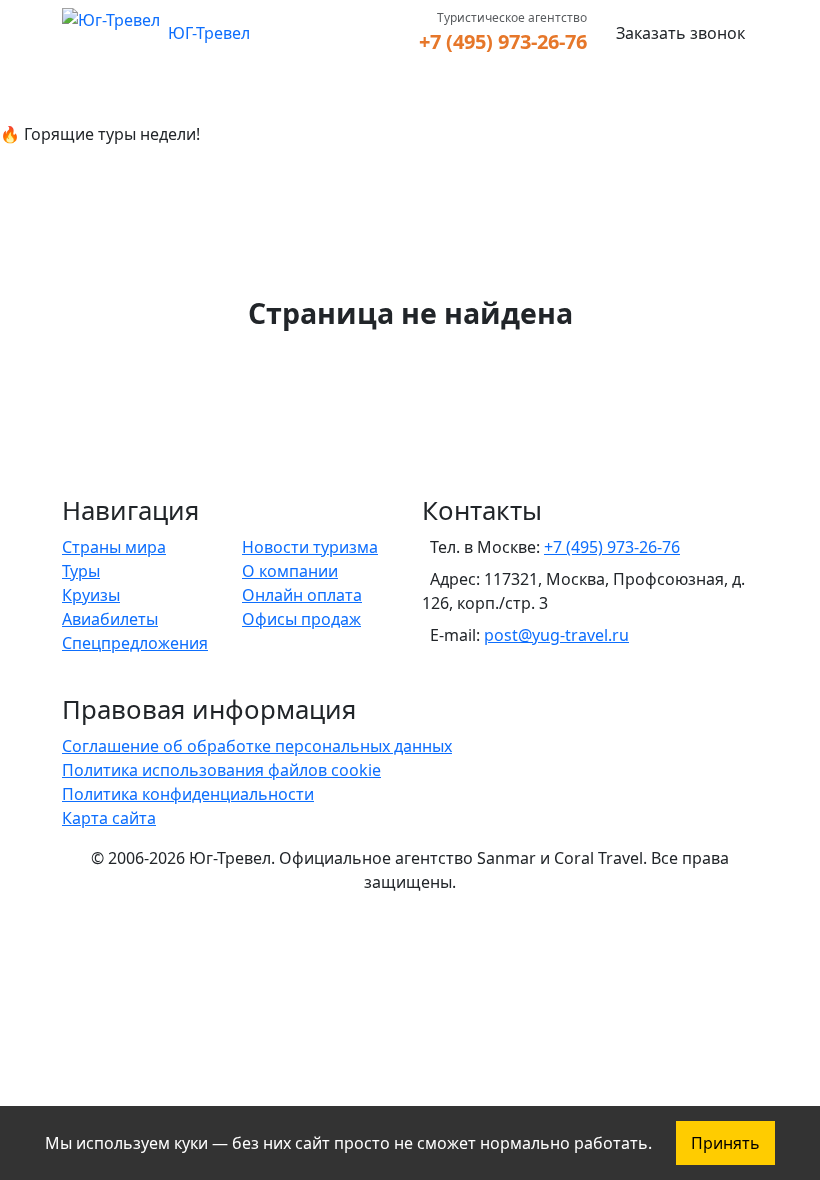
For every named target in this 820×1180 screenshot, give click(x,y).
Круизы (91, 595)
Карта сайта (109, 818)
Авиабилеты (110, 619)
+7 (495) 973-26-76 (503, 41)
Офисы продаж (301, 619)
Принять (725, 1143)
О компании (290, 571)
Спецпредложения (135, 643)
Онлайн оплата (302, 595)
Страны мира (114, 547)
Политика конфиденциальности (188, 794)
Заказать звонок (680, 33)
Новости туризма (310, 547)
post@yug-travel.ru (556, 635)
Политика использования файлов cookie (221, 770)
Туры (81, 571)
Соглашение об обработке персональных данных (257, 746)
